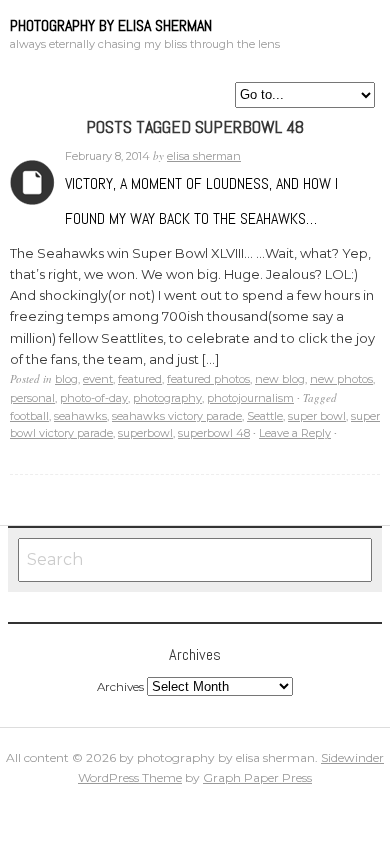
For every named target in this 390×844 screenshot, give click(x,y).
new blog (280, 379)
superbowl (145, 433)
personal (32, 398)
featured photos (208, 379)
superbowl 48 (214, 433)
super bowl (317, 416)
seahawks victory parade (177, 416)
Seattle (265, 416)
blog (66, 379)
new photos (341, 379)
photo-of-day (94, 398)
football (29, 416)
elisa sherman (204, 156)
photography (167, 398)
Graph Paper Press (257, 777)
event (98, 379)
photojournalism (250, 398)
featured (140, 379)
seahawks (80, 416)
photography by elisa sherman (111, 25)
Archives (32, 182)
